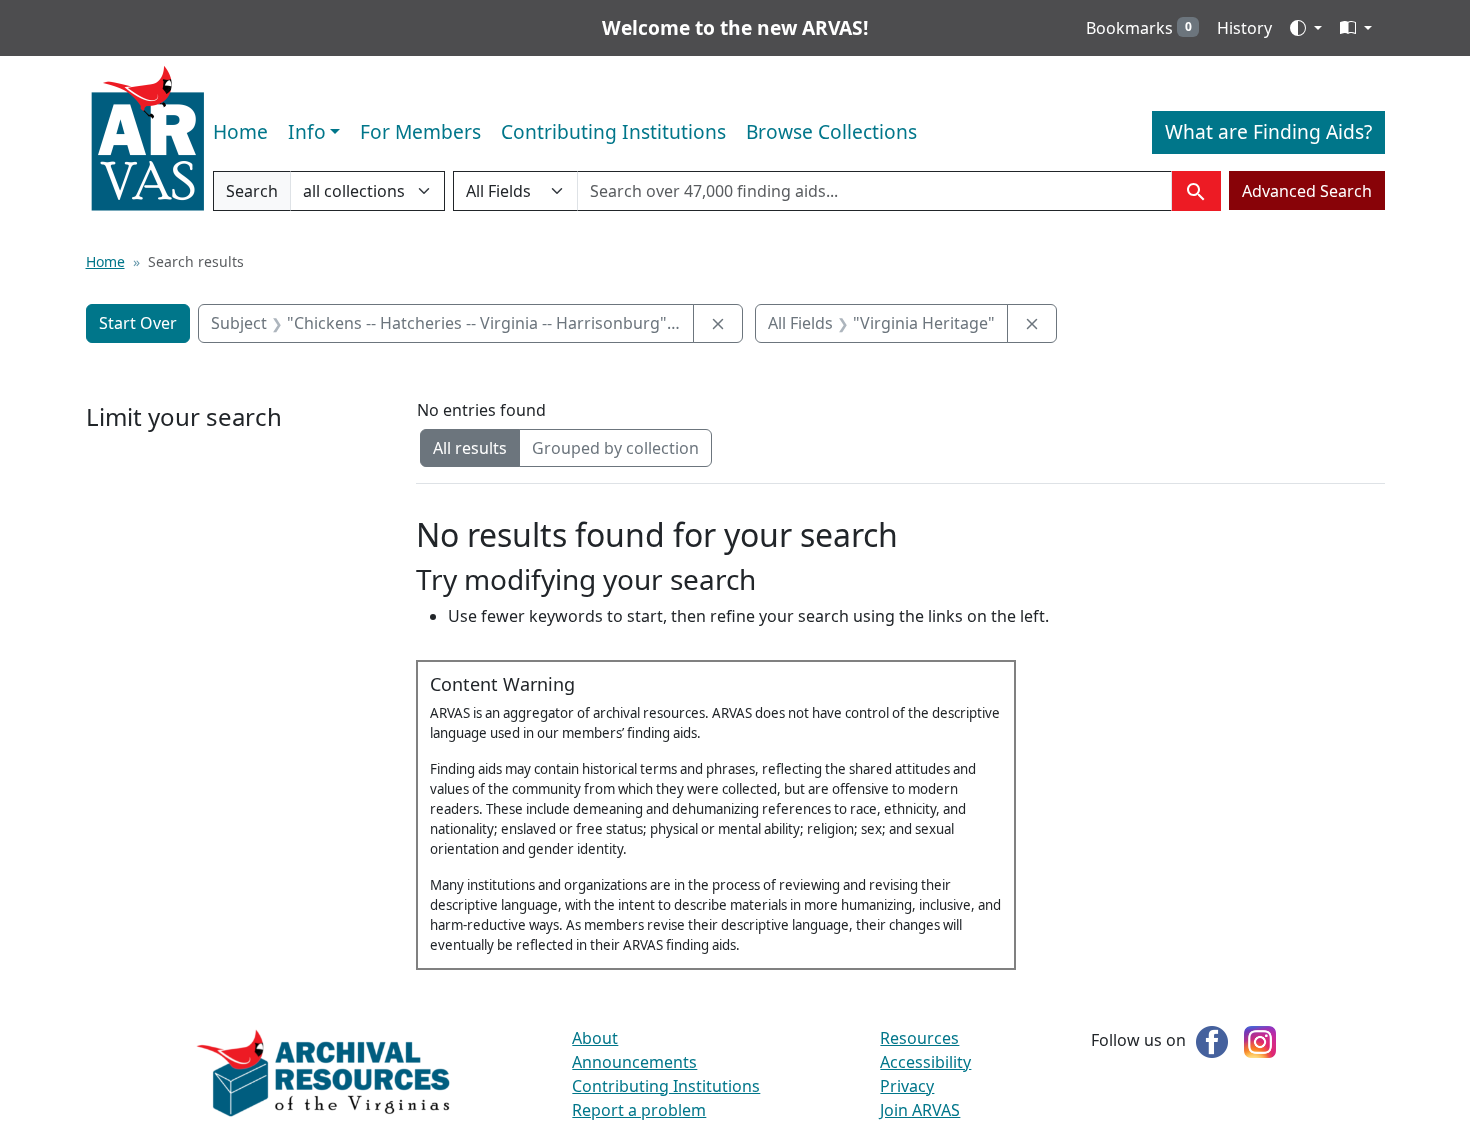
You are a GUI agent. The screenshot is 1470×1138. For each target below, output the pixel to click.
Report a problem (639, 1110)
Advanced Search (1307, 191)
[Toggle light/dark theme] (1306, 28)
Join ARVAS (920, 1110)
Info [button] (307, 131)
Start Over (138, 323)
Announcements (634, 1062)
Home (240, 131)
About (595, 1038)
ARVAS (147, 139)
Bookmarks (1139, 28)
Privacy (907, 1086)
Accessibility (925, 1062)
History (1244, 28)
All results (470, 448)
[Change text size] (1356, 28)
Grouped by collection (615, 448)
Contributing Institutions (613, 131)
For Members (420, 131)
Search (251, 195)
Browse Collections (831, 131)
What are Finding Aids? (1268, 131)
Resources (919, 1038)
